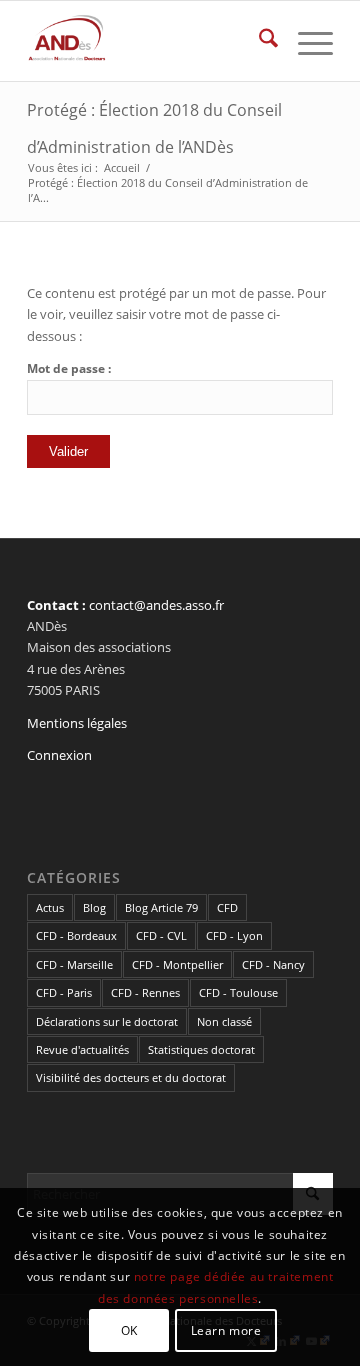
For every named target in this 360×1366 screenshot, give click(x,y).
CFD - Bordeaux (76, 935)
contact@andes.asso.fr (156, 605)
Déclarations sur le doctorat (107, 1021)
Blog (94, 907)
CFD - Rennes (145, 992)
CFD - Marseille (74, 964)
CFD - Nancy (273, 964)
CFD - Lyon (234, 935)
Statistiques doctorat (201, 1049)
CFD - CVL (161, 935)
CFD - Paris (64, 992)
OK (129, 1330)
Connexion (59, 755)
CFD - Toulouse (238, 992)
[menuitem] (258, 41)
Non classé (224, 1021)
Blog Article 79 (161, 907)
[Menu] (305, 41)
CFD (227, 907)
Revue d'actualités (82, 1049)
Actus (50, 907)
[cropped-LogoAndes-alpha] (149, 41)
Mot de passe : (69, 368)
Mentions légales (77, 723)
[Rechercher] (258, 41)
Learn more (226, 1330)
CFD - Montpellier (177, 964)
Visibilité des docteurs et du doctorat (131, 1077)
